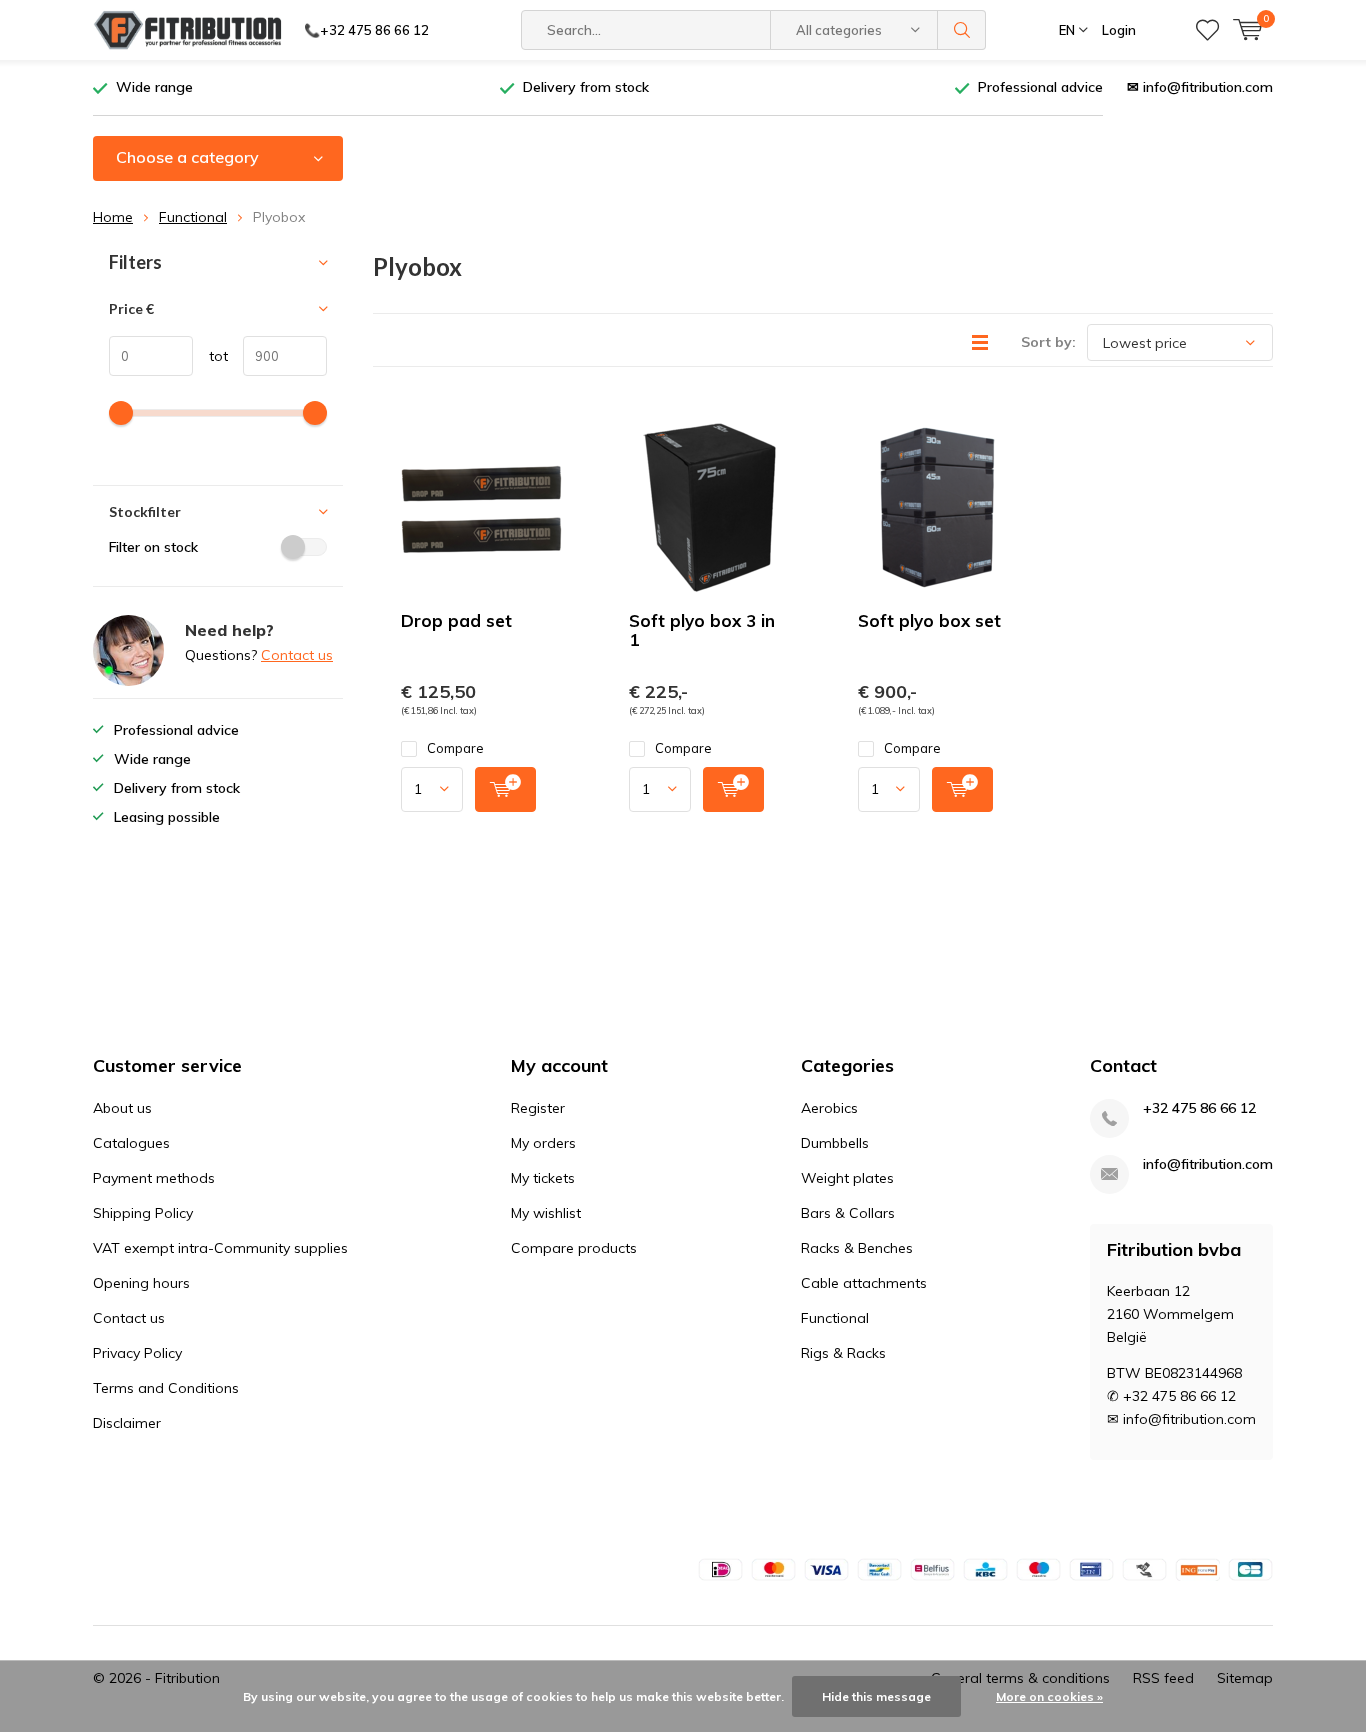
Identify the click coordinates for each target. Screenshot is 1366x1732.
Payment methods (154, 1178)
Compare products (574, 1248)
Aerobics (829, 1108)
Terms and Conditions (166, 1388)
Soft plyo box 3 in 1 (702, 630)
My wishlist (546, 1213)
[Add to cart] (505, 789)
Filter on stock (153, 547)
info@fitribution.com (1208, 1164)
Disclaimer (127, 1423)
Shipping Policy (143, 1213)
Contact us (297, 655)
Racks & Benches (857, 1248)
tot (210, 356)
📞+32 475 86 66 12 (366, 30)
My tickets (543, 1178)
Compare (455, 748)
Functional (193, 217)
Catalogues (131, 1143)
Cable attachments (864, 1283)
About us (122, 1108)
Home (113, 217)
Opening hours (141, 1283)
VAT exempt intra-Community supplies (220, 1248)
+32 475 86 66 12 (1199, 1108)
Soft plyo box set (929, 620)
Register (538, 1108)
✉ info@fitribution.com (1200, 87)
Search (962, 30)
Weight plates (847, 1178)
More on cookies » (1049, 1696)
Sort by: (1048, 342)
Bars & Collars (848, 1213)
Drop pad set (456, 620)
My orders (543, 1143)
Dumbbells (835, 1143)
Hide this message (876, 1696)
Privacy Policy (137, 1353)
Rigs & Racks (843, 1353)
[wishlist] (1207, 30)
